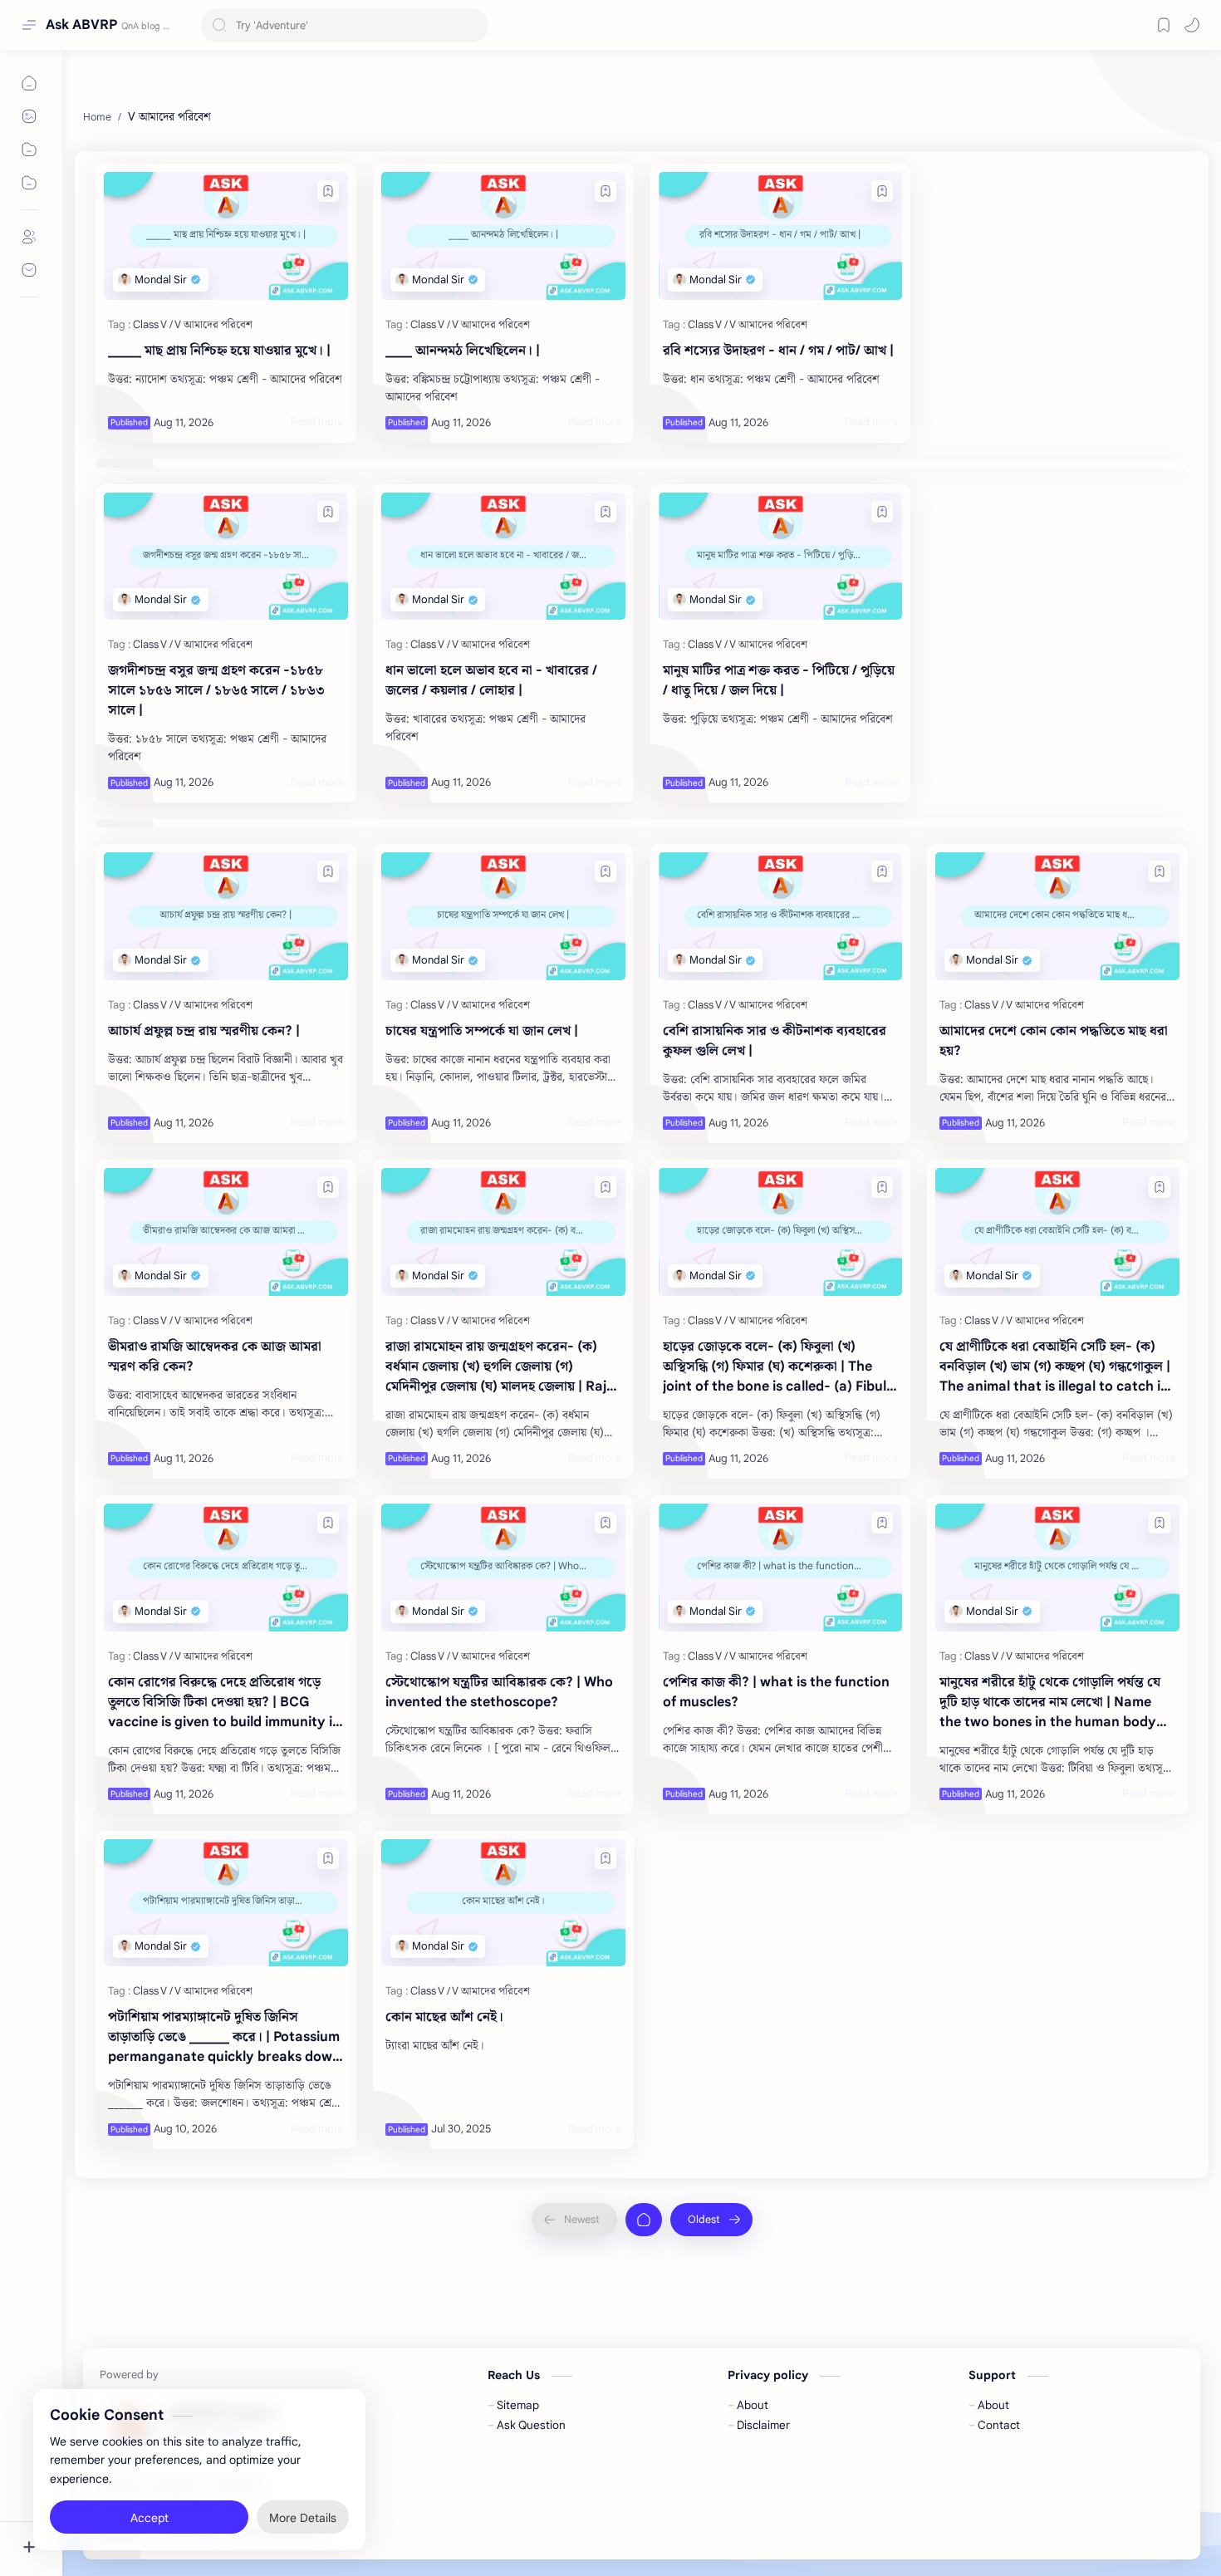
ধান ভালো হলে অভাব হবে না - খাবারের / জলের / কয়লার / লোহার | (491, 680)
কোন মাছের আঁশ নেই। (444, 2017)
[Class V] (153, 324)
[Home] (644, 2220)
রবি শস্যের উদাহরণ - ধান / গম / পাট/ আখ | (778, 351)
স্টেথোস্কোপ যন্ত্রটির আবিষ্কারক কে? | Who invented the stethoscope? (499, 1692)
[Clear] (473, 25)
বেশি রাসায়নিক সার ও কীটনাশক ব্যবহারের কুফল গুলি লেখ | (775, 1041)
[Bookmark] (1164, 25)
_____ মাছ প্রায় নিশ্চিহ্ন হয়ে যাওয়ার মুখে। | (219, 351)
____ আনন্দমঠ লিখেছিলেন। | (463, 351)
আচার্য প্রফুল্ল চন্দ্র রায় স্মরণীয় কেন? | (204, 1031)
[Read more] (317, 422)
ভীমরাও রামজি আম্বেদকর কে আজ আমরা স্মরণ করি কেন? (215, 1357)
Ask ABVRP (81, 25)
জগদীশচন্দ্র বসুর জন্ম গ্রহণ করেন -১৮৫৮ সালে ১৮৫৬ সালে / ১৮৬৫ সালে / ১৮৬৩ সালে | (216, 690)
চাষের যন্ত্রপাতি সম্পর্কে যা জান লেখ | (482, 1031)
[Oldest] (711, 2220)
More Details (303, 2510)
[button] (1192, 25)
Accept (150, 2510)
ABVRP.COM (427, 2532)
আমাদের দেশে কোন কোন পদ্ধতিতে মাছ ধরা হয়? (1054, 1041)
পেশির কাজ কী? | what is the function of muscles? (776, 1692)
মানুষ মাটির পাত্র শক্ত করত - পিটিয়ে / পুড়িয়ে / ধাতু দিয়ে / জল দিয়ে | (779, 680)
